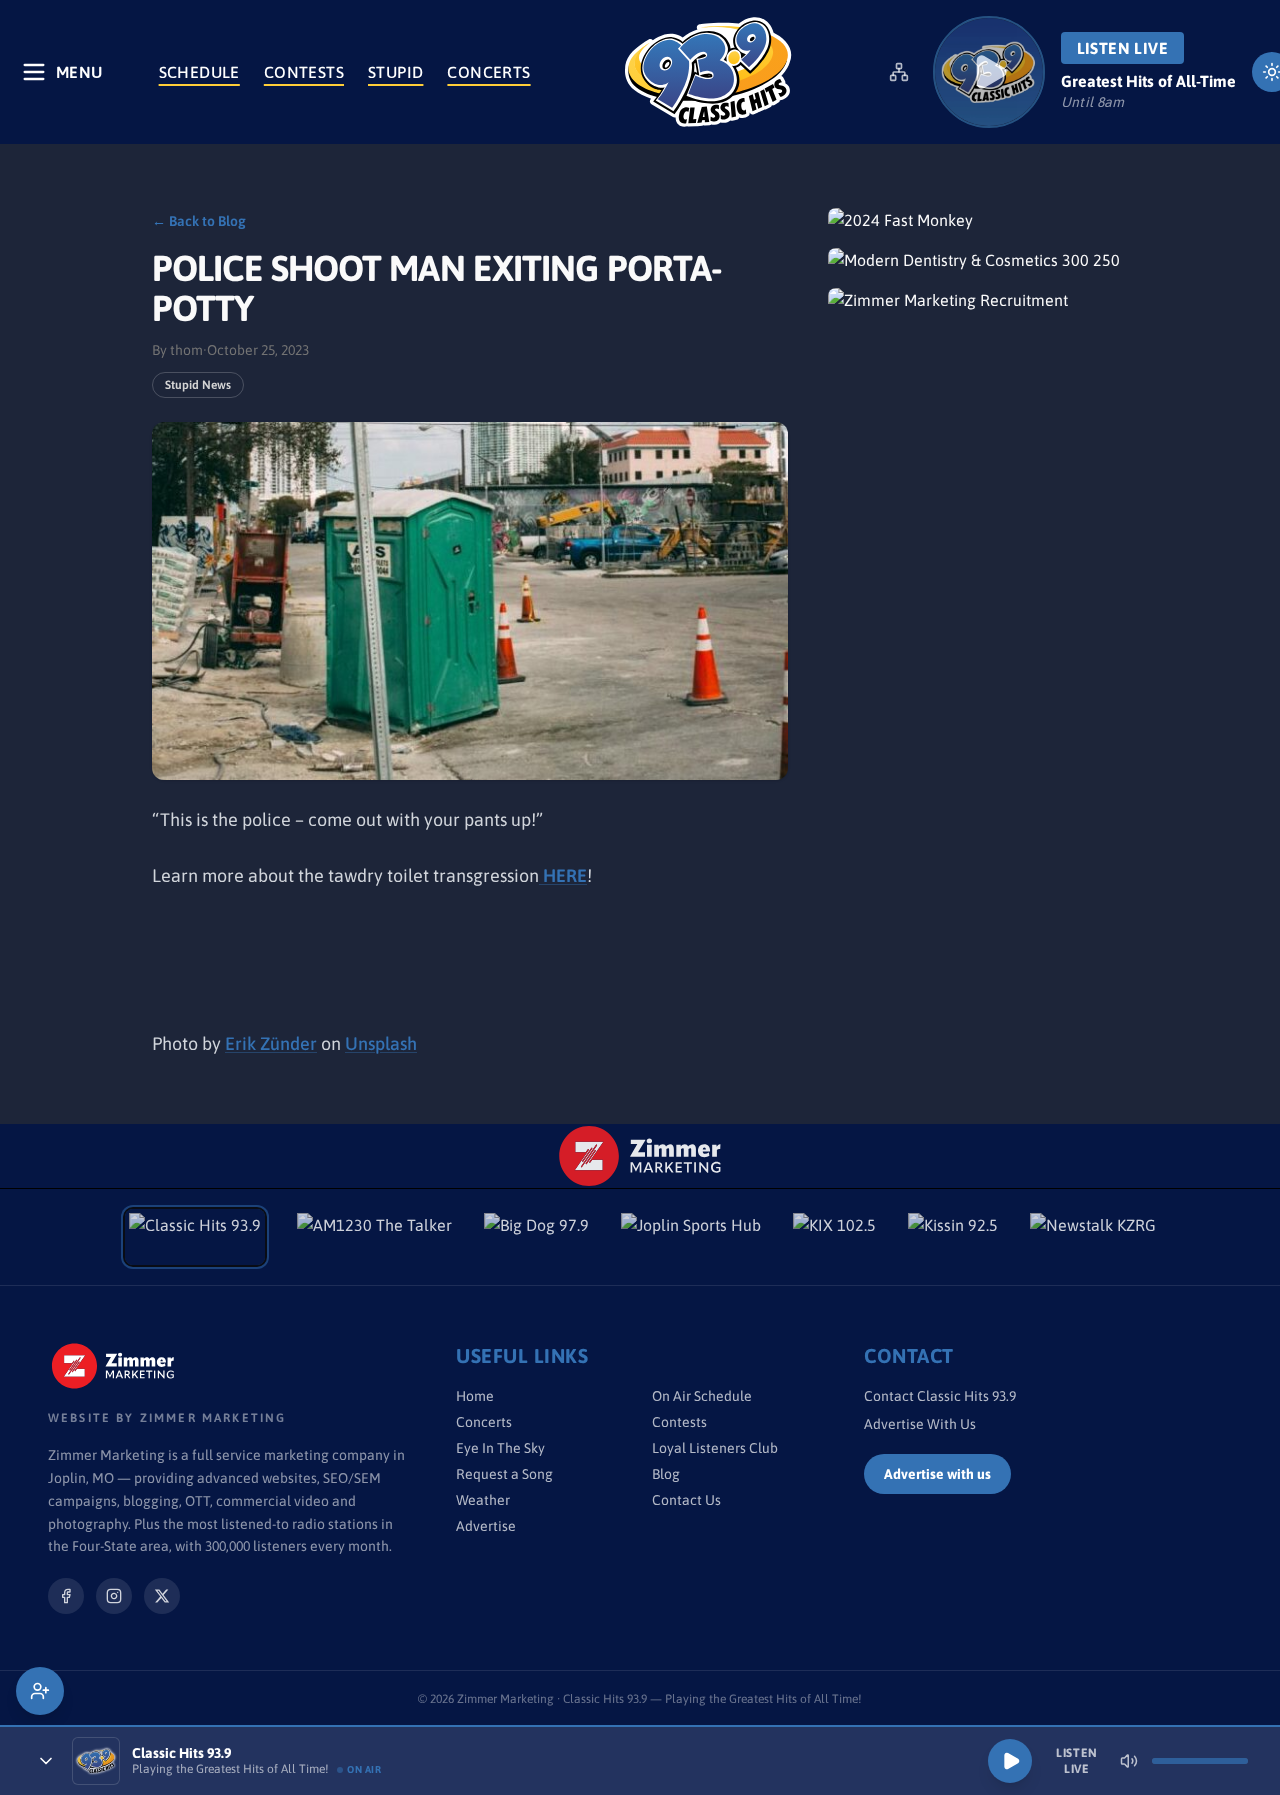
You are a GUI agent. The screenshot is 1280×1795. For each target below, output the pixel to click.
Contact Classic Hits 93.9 (940, 1396)
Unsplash (381, 1043)
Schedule (199, 72)
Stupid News (198, 385)
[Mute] (1129, 1761)
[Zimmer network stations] (899, 72)
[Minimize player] (46, 1761)
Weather (483, 1500)
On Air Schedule (702, 1396)
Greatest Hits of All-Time (1148, 81)
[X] (162, 1596)
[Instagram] (114, 1596)
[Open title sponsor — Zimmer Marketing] (640, 1156)
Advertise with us (937, 1474)
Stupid (395, 72)
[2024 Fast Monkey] (978, 220)
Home (475, 1396)
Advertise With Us (920, 1424)
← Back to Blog (199, 221)
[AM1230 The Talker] (374, 1237)
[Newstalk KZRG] (1093, 1237)
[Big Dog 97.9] (536, 1237)
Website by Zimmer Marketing (167, 1418)
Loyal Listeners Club (715, 1448)
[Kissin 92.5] (953, 1237)
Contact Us (686, 1500)
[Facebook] (66, 1596)
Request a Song (504, 1474)
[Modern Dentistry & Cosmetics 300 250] (978, 260)
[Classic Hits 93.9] (708, 72)
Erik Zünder (271, 1043)
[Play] (1010, 1761)
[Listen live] (989, 72)
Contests (304, 72)
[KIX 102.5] (834, 1237)
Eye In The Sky (500, 1448)
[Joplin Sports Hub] (691, 1237)
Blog (666, 1474)
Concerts (488, 72)
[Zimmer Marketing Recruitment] (978, 300)
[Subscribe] (40, 1691)
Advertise (486, 1526)
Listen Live (1122, 48)
